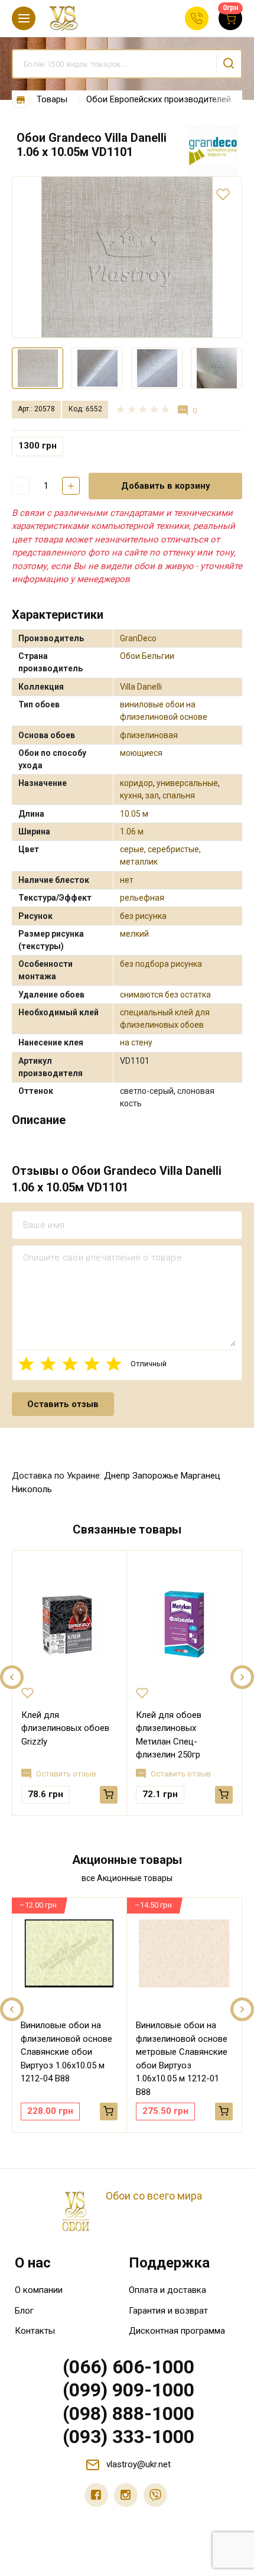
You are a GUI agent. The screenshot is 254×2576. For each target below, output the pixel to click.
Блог (24, 2311)
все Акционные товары (127, 1878)
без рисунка (143, 916)
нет (127, 880)
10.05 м (134, 814)
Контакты (35, 2331)
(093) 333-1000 (128, 2437)
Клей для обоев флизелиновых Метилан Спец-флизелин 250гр (169, 1735)
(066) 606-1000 (128, 2367)
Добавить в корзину (166, 486)
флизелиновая (149, 735)
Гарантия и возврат (168, 2311)
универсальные (187, 783)
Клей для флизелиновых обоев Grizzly (65, 1728)
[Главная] (21, 100)
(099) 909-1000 (128, 2390)
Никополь (32, 1489)
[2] (48, 1364)
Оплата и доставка (167, 2290)
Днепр (117, 1476)
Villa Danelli (141, 687)
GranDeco (138, 638)
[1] (26, 1364)
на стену (136, 1042)
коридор (136, 783)
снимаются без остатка (165, 995)
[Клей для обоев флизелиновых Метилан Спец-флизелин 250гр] (184, 1625)
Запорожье (155, 1476)
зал (152, 795)
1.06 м (132, 831)
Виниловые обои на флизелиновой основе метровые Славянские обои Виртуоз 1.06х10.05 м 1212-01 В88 (182, 2059)
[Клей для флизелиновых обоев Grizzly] (69, 1625)
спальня (179, 795)
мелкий (134, 934)
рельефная (142, 898)
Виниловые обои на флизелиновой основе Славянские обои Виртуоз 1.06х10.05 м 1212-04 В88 (66, 2052)
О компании (39, 2290)
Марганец (201, 1476)
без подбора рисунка (161, 964)
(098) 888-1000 (128, 2413)
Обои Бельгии (147, 656)
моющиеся (141, 753)
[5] (114, 1364)
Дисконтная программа (177, 2331)
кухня (131, 795)
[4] (92, 1364)
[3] (70, 1364)
